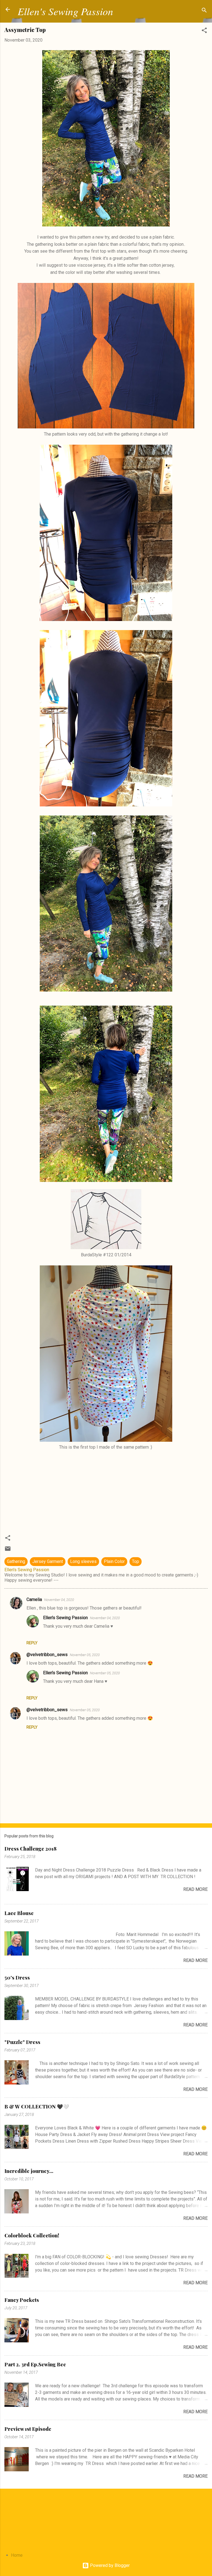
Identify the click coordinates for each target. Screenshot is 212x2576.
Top (136, 1561)
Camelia (34, 1599)
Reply (32, 1643)
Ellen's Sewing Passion (65, 11)
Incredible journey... (29, 2171)
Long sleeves (83, 1561)
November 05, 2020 (85, 1655)
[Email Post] (8, 1550)
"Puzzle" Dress (22, 2042)
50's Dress (17, 1978)
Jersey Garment (48, 1561)
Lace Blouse (19, 1913)
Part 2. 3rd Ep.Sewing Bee (35, 2364)
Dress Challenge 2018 (31, 1849)
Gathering (16, 1561)
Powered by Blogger (109, 2565)
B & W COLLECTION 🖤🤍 (37, 2107)
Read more (195, 1889)
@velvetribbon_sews (47, 1655)
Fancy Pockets (22, 2300)
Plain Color (114, 1561)
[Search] (204, 11)
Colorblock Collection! (32, 2235)
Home (17, 2555)
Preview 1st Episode (28, 2429)
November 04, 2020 (59, 1600)
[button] (204, 31)
